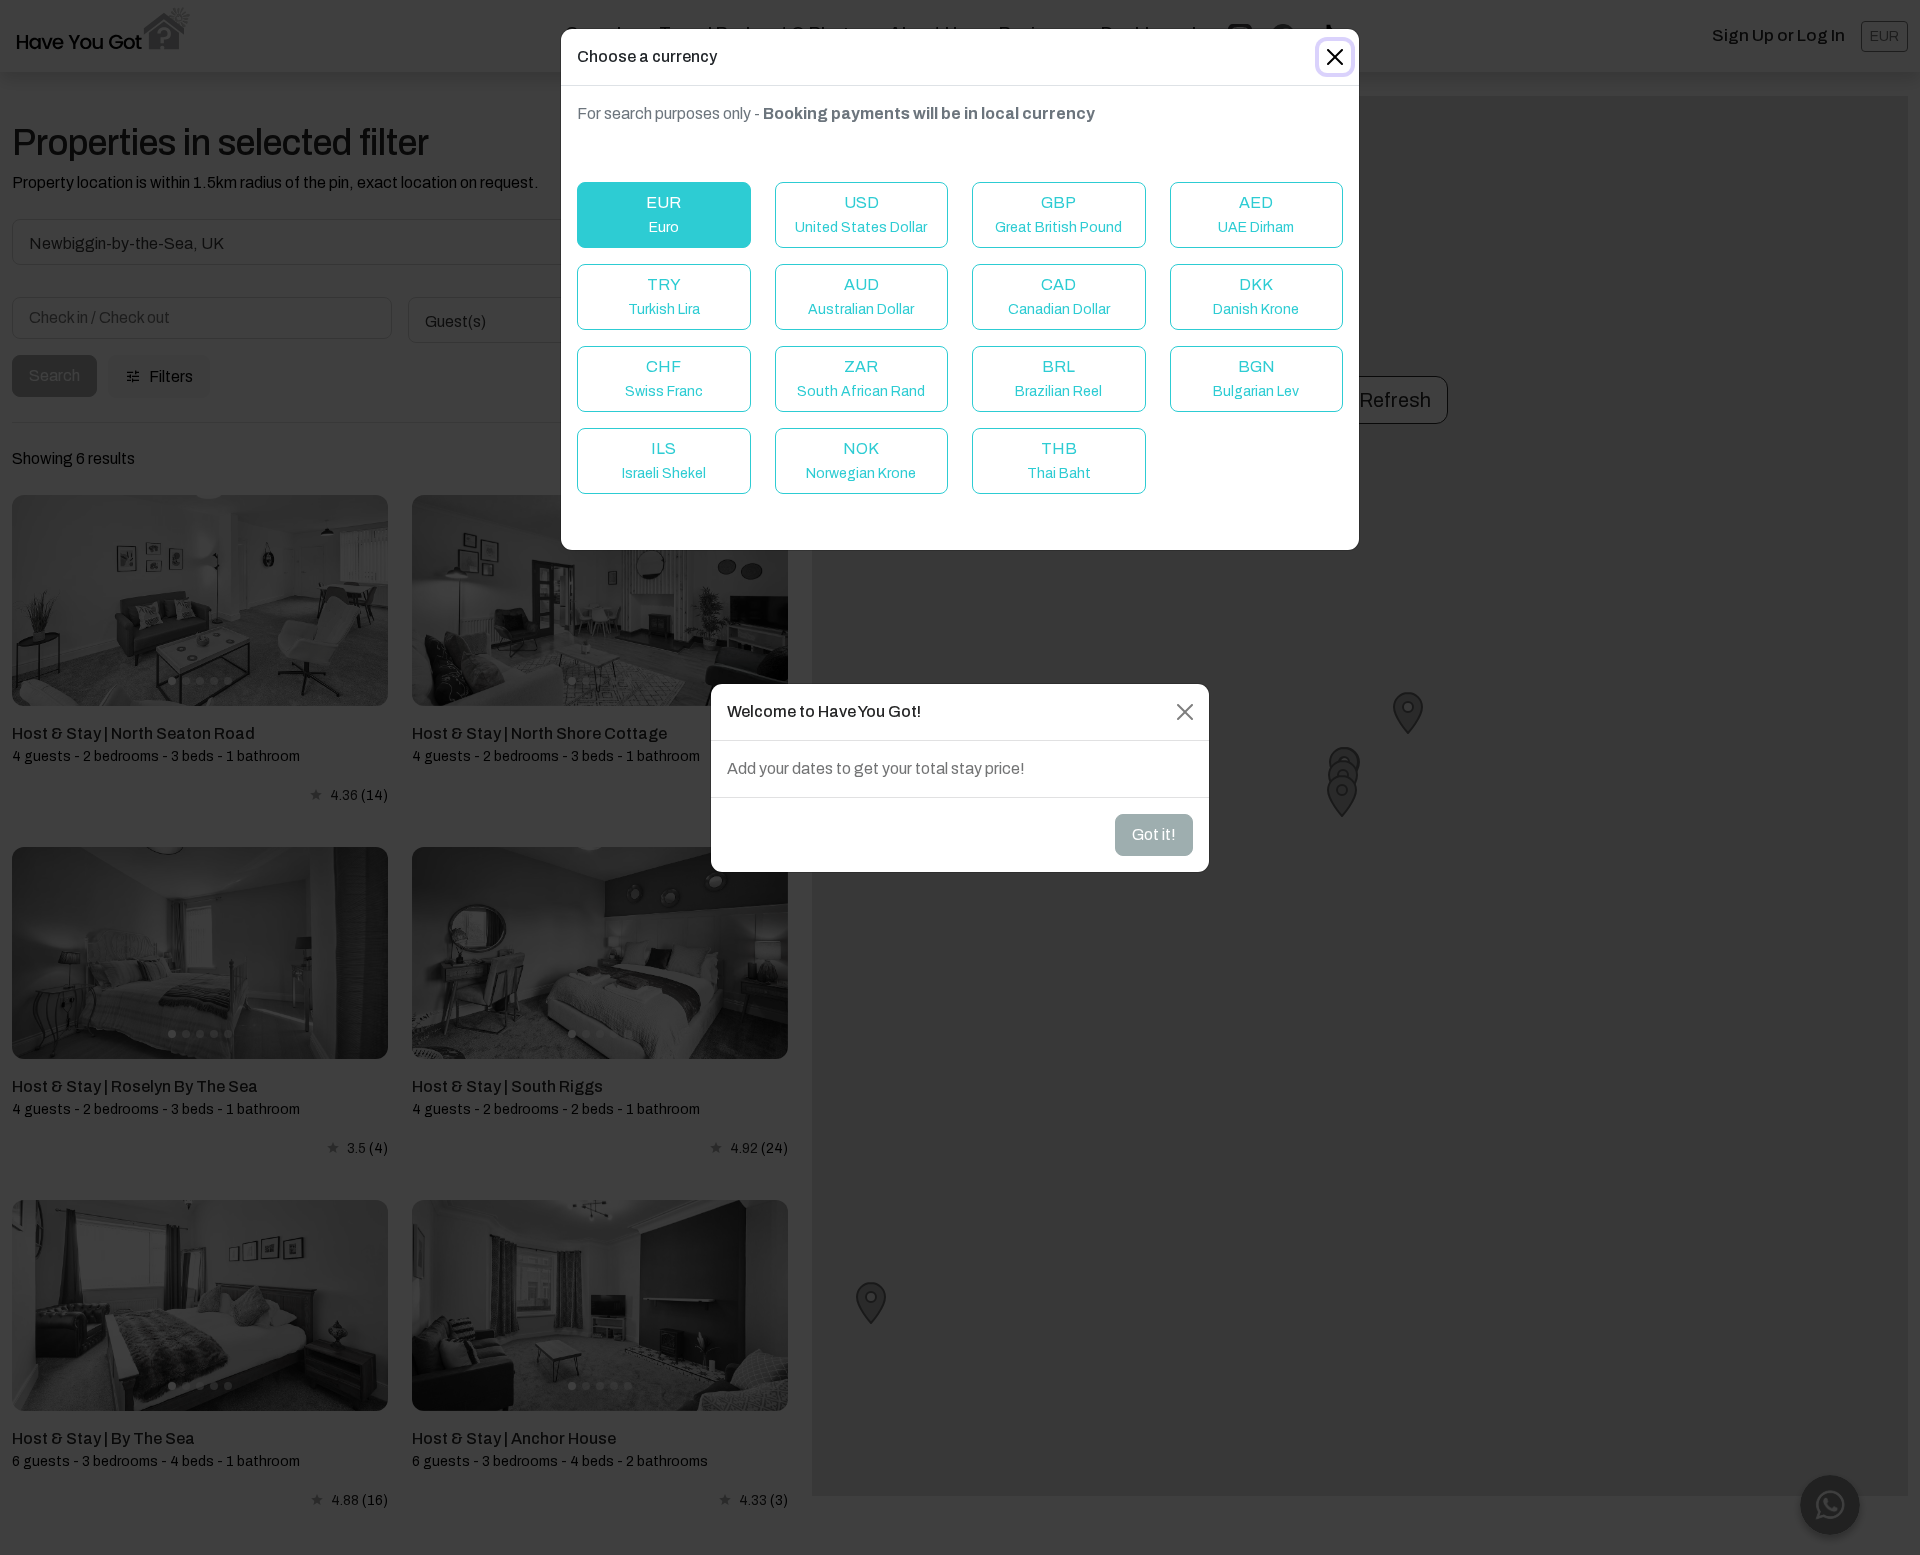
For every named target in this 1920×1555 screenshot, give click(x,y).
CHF (664, 378)
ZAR (861, 378)
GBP (1058, 214)
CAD (1059, 296)
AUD (861, 296)
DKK (1256, 296)
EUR (663, 214)
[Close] (1335, 57)
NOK (861, 460)
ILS (664, 460)
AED (1256, 214)
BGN (1256, 378)
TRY (664, 296)
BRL (1058, 378)
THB (1059, 460)
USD (861, 214)
